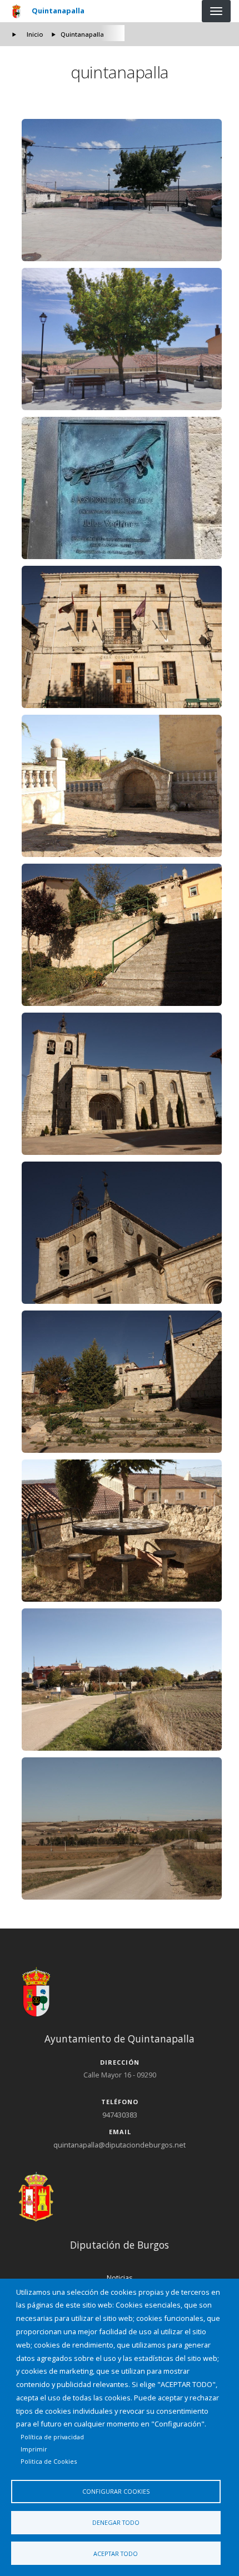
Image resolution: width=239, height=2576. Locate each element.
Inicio (35, 34)
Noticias (120, 2278)
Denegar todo (116, 2522)
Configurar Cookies (116, 2491)
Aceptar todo (116, 2553)
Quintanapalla (58, 11)
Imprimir (34, 2449)
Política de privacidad (52, 2437)
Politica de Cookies (49, 2461)
